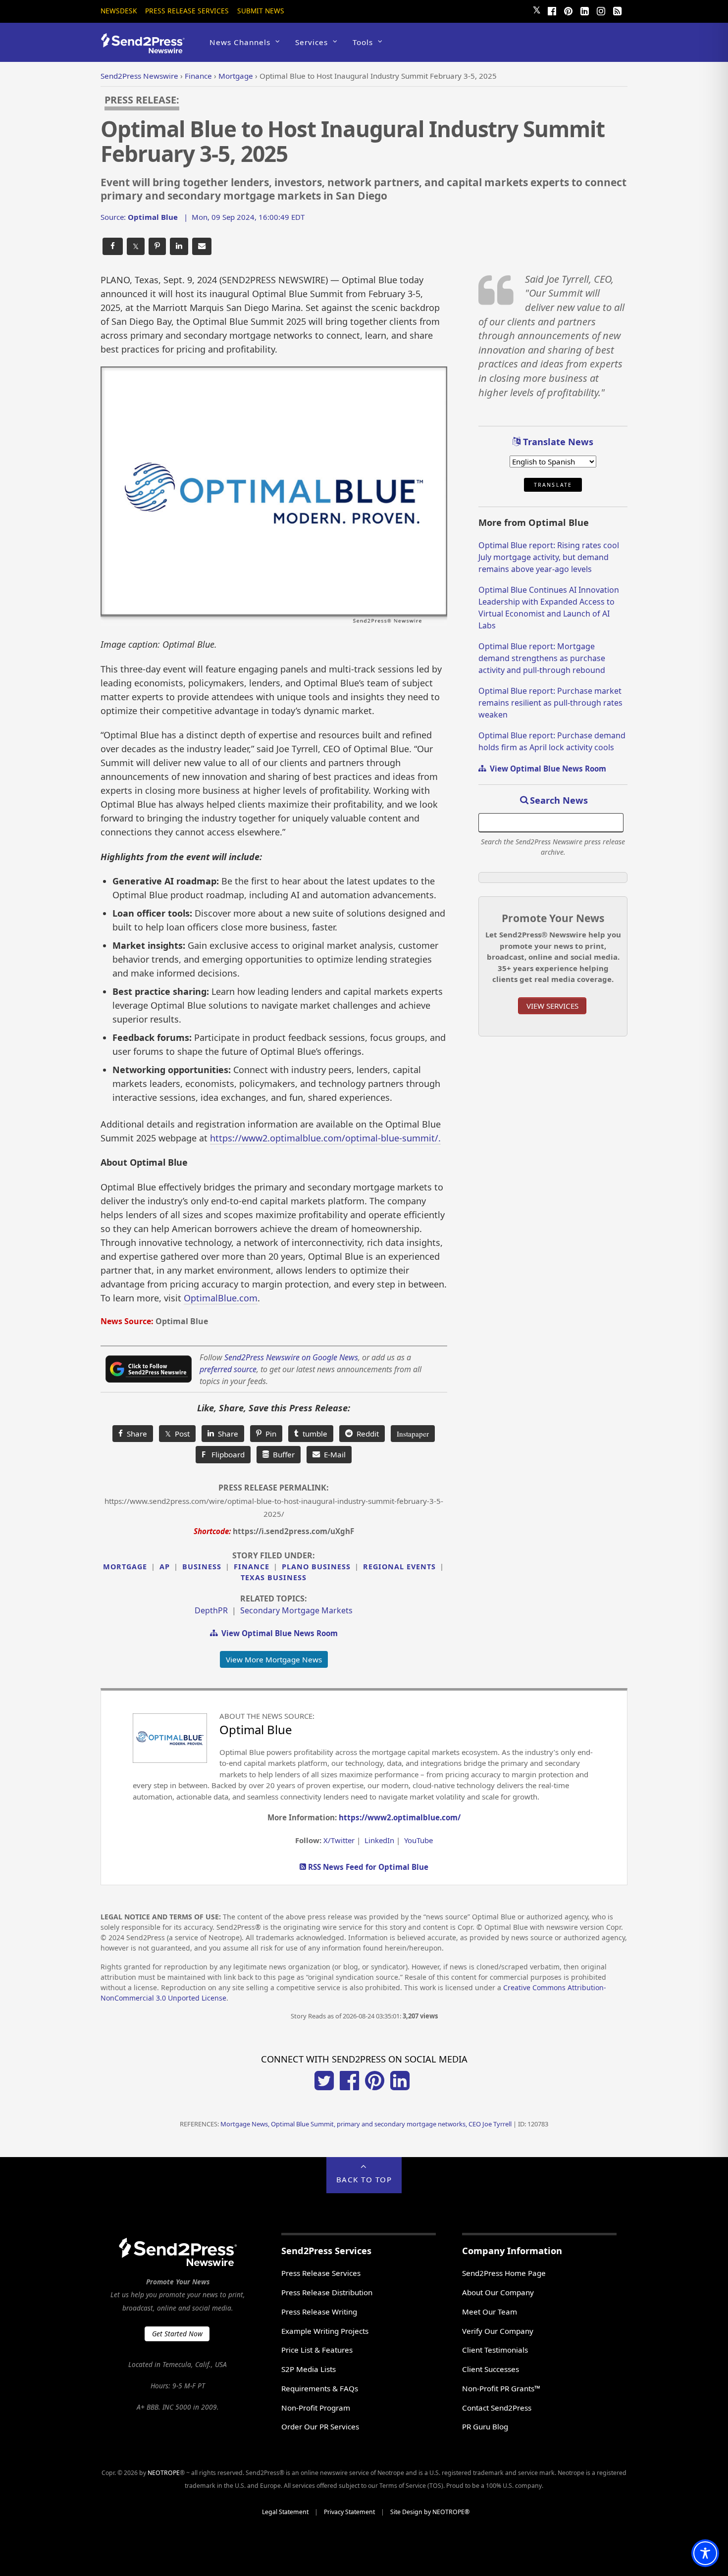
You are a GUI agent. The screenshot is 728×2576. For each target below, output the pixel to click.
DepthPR (211, 1610)
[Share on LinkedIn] (179, 246)
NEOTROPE (164, 2473)
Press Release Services (187, 11)
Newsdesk (119, 11)
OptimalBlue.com (221, 1298)
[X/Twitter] (324, 2087)
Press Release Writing (319, 2312)
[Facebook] (552, 10)
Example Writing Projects (325, 2331)
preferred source (228, 1369)
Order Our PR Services (320, 2426)
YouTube (418, 1840)
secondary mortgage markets (296, 1610)
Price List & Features (317, 2350)
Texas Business (274, 1577)
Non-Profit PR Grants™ (501, 2388)
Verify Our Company (498, 2331)
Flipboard (223, 1454)
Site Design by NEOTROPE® (430, 2512)
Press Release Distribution (327, 2292)
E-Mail (333, 1454)
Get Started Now (177, 2334)
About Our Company (498, 2292)
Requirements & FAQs (320, 2388)
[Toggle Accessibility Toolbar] (705, 2553)
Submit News (261, 11)
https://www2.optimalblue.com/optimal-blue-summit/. (325, 1138)
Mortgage (125, 1567)
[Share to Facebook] (113, 246)
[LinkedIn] (584, 10)
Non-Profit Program (316, 2408)
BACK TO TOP (364, 2179)
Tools (363, 42)
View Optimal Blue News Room (278, 1633)
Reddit (366, 1434)
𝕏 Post (177, 1434)
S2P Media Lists (309, 2369)
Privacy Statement (349, 2512)
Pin (269, 1434)
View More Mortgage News (274, 1659)
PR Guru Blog (485, 2426)
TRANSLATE (553, 485)
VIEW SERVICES (552, 1006)
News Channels (240, 42)
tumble (313, 1434)
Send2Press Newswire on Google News (291, 1357)
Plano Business (316, 1567)
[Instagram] (601, 10)
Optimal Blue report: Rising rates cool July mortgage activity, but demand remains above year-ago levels (549, 557)
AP (165, 1567)
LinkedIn (379, 1840)
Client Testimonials (495, 2350)
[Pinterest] (568, 10)
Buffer (282, 1454)
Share (135, 1434)
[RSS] (617, 10)
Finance (252, 1567)
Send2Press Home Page (504, 2273)
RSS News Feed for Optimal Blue (367, 1867)
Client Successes (491, 2369)
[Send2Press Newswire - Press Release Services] (146, 49)
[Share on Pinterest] (157, 246)
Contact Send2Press (497, 2408)
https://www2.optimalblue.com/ (400, 1817)
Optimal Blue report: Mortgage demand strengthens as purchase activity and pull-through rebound (542, 658)
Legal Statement (285, 2512)
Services (312, 42)
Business (202, 1567)
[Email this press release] (202, 246)
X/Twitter (339, 1840)
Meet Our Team (490, 2312)
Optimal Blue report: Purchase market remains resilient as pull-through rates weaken (550, 703)
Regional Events (399, 1567)
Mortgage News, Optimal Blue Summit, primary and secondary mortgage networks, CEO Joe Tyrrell (366, 2124)
